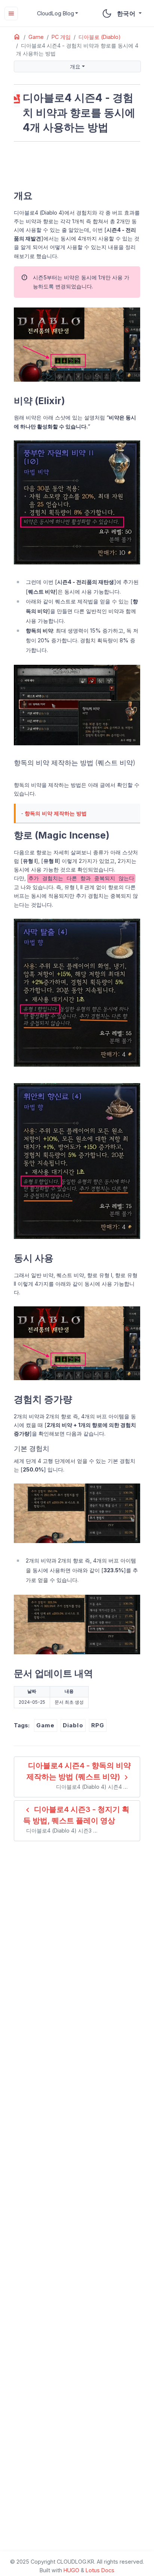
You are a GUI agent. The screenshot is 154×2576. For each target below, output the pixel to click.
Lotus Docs (100, 2570)
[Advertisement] (77, 164)
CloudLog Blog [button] (56, 13)
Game (46, 1725)
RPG (98, 1725)
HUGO (71, 2570)
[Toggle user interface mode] (107, 13)
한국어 (127, 13)
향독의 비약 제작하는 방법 (56, 813)
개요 (75, 66)
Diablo (73, 1725)
